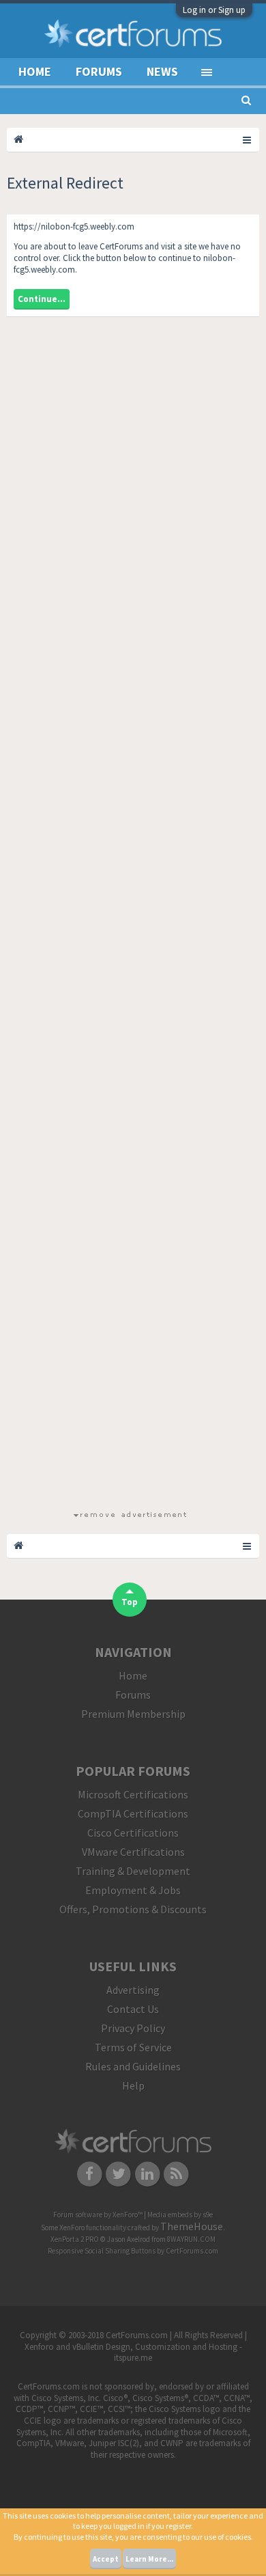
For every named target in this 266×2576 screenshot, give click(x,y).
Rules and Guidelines (133, 2066)
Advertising (133, 1990)
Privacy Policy (133, 2028)
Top (130, 1602)
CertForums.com (192, 2251)
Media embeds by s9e (180, 2215)
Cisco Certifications (133, 1833)
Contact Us (133, 2009)
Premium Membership (133, 1714)
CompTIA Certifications (133, 1813)
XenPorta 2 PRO (75, 2239)
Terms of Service (133, 2047)
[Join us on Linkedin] (148, 2174)
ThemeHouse (192, 2226)
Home (35, 71)
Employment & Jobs (133, 1890)
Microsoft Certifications (133, 1794)
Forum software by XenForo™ (99, 2215)
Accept (106, 2559)
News (162, 71)
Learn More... (149, 2559)
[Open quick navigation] (248, 139)
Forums (99, 71)
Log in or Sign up (214, 10)
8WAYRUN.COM (191, 2239)
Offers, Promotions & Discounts (133, 1909)
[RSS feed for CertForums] (177, 2174)
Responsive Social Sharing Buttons (102, 2251)
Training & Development (133, 1871)
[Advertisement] (130, 918)
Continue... (42, 299)
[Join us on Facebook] (90, 2174)
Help (133, 2085)
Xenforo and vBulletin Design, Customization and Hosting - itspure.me (133, 2353)
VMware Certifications (133, 1852)
